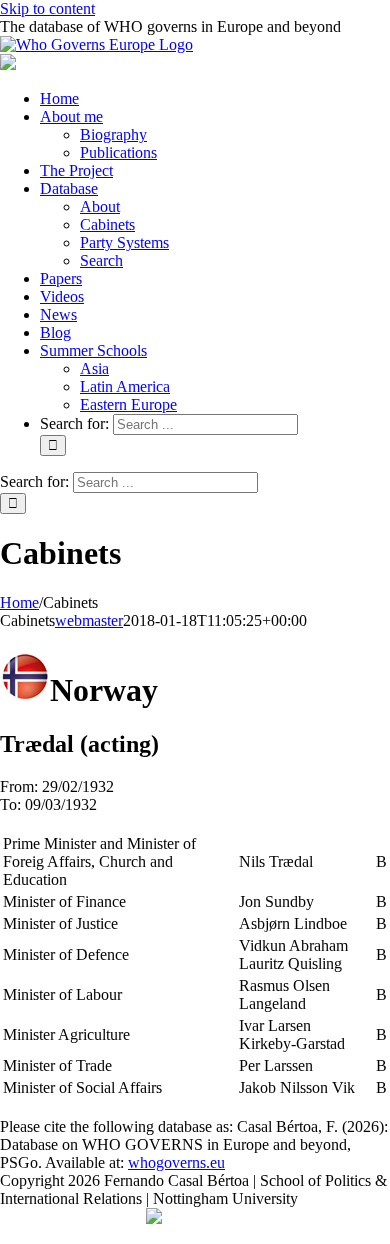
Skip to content (47, 8)
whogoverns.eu (176, 1162)
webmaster (89, 620)
